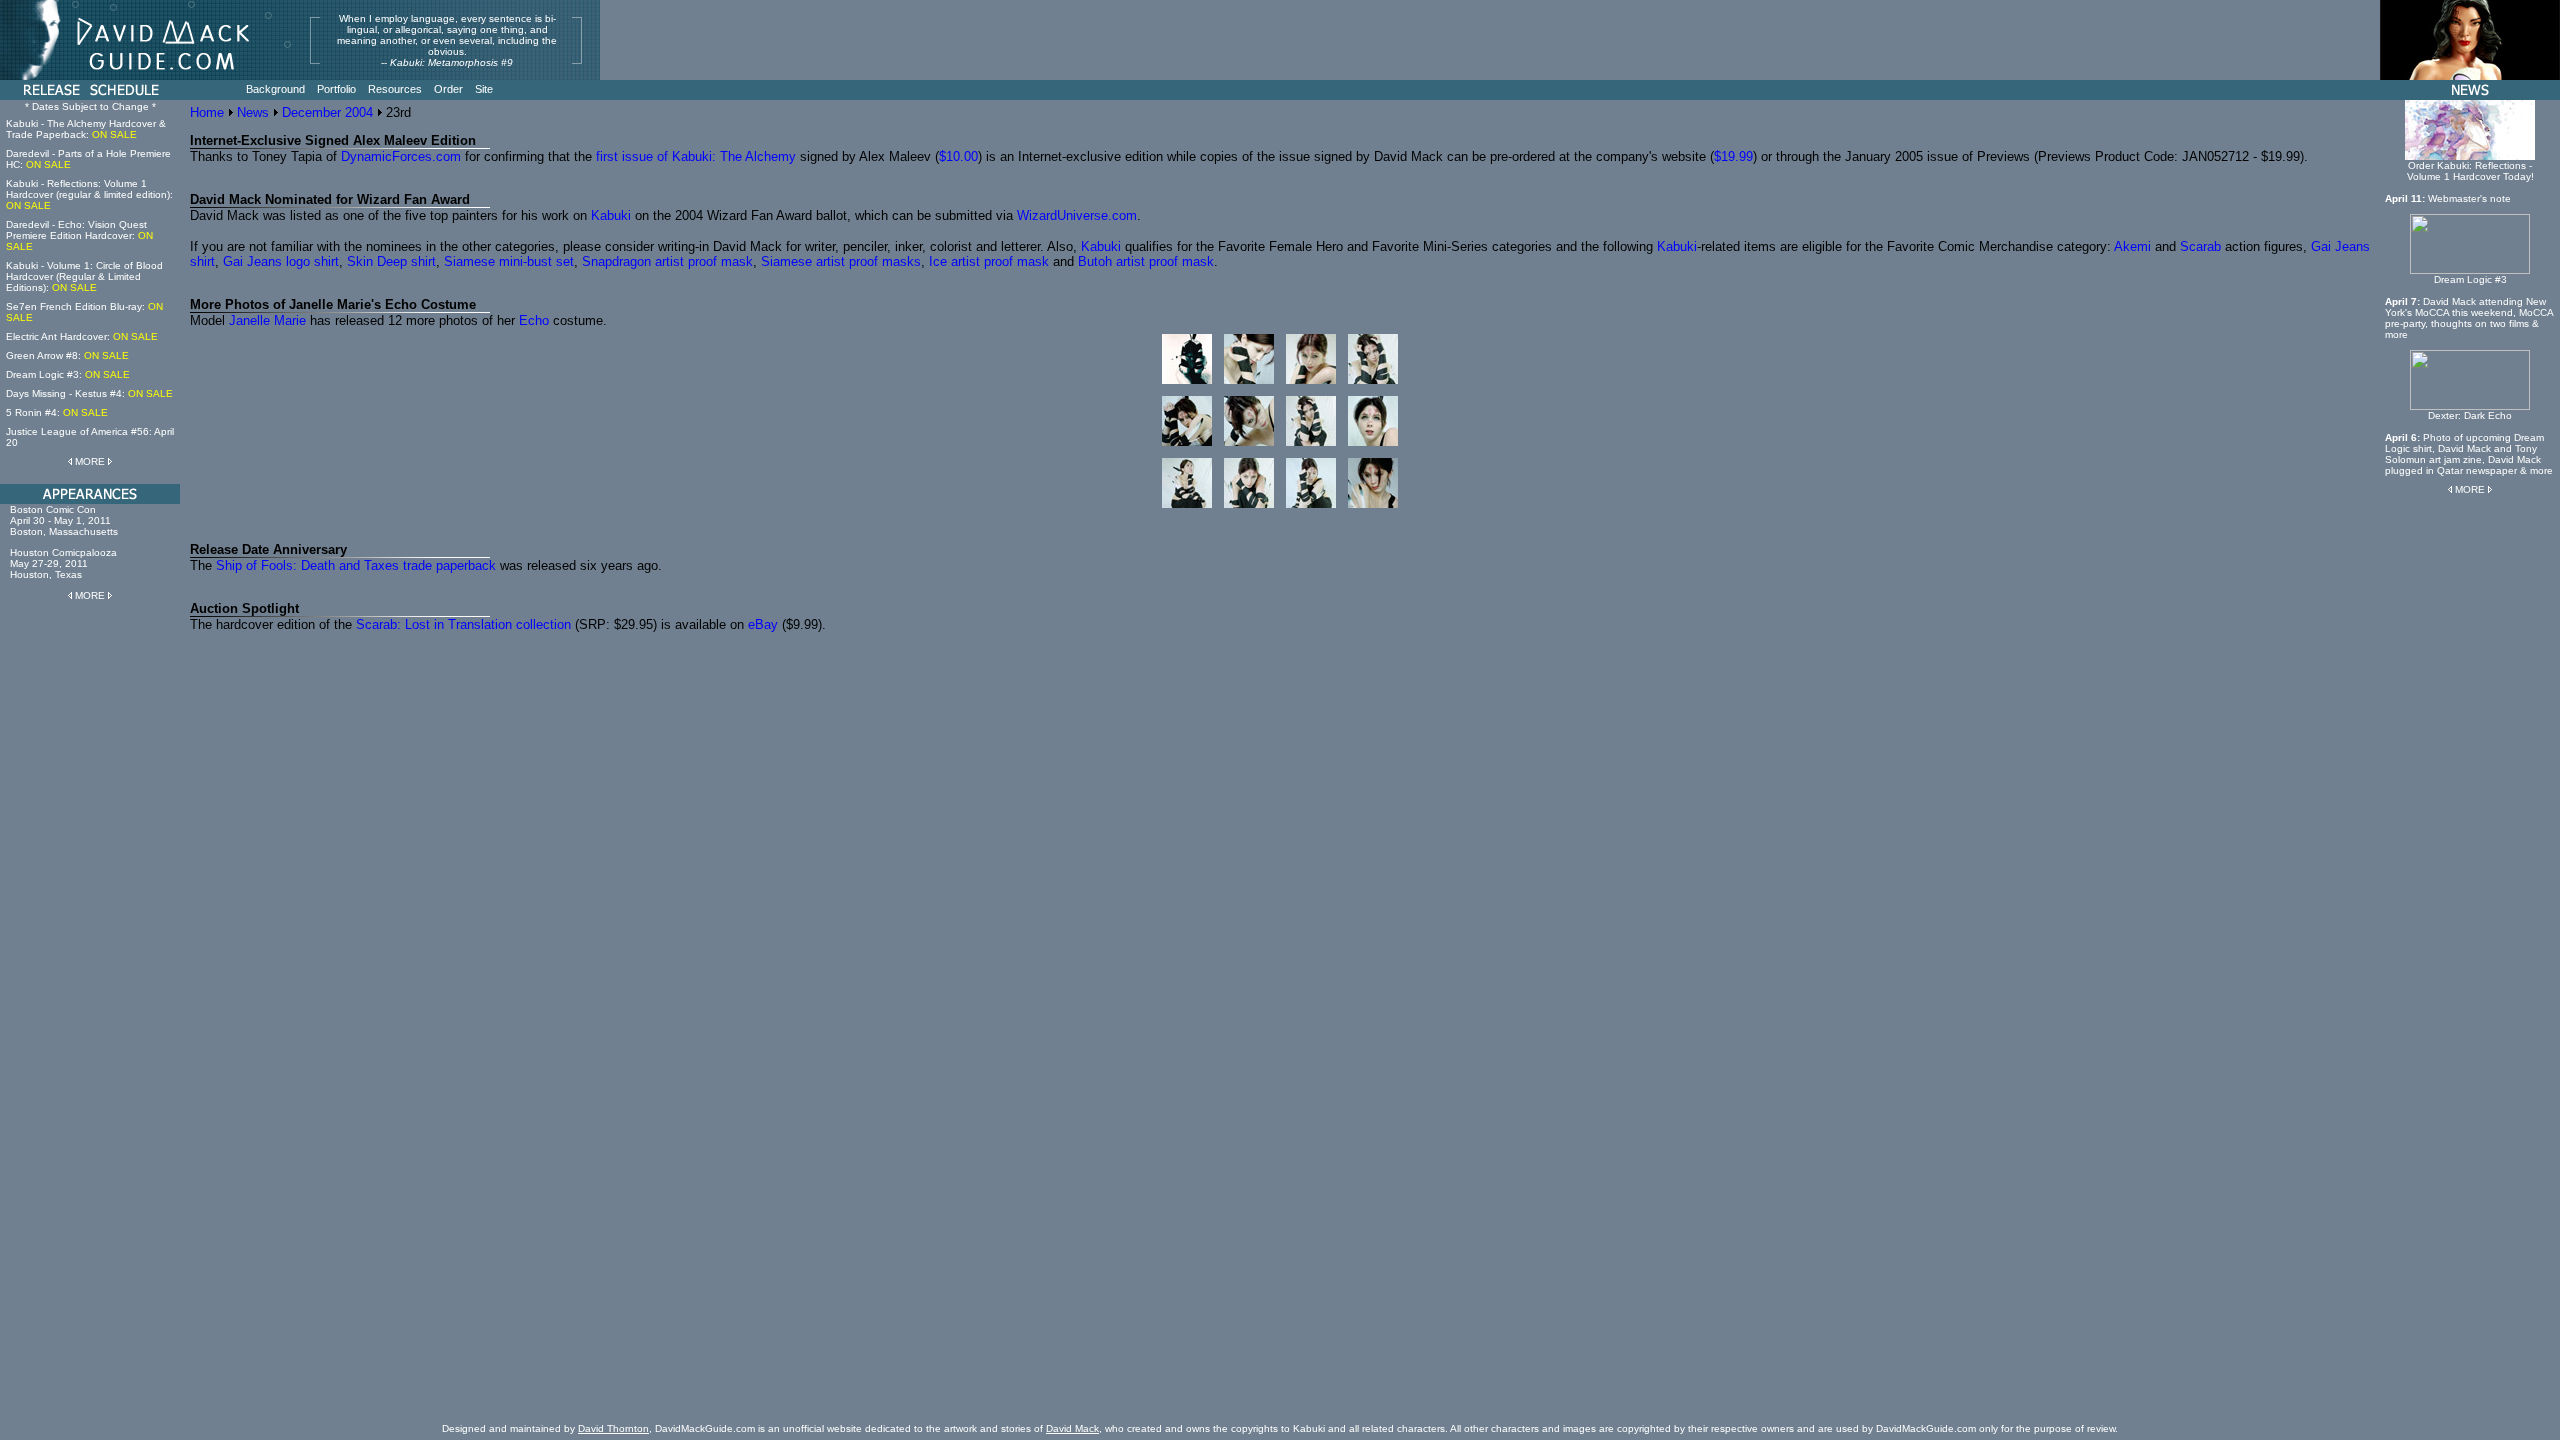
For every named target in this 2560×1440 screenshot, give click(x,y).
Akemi (2132, 246)
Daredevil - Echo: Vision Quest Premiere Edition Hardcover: (79, 235)
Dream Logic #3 (2470, 279)
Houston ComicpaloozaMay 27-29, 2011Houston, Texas (63, 563)
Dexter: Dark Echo (2470, 415)
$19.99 (1733, 156)
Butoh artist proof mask (1146, 261)
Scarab (2200, 246)
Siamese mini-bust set (509, 261)
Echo (534, 320)
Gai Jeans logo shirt (281, 261)
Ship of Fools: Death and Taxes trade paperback (356, 565)
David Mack (1072, 1428)
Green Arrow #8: (67, 355)
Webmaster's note (2469, 198)
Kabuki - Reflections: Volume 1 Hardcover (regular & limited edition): (89, 194)
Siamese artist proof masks (841, 261)
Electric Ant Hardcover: (82, 336)
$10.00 (958, 156)
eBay (763, 624)
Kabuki (611, 215)
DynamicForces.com (401, 156)
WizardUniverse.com (1077, 215)
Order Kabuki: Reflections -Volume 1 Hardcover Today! (2470, 171)
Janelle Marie (267, 320)
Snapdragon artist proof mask (667, 261)
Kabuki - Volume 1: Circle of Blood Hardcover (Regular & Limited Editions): (84, 276)
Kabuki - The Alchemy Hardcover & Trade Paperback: (86, 129)
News (253, 112)
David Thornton (613, 1428)
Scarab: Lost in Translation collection (463, 624)
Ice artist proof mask (989, 261)
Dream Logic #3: (68, 374)
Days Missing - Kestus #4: (89, 393)
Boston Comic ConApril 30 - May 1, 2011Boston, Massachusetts (64, 520)
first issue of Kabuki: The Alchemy (696, 156)
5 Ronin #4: (57, 412)
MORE (90, 461)
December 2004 (327, 112)
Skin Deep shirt (391, 261)
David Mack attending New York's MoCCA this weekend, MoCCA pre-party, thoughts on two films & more (2469, 318)
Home (207, 112)
